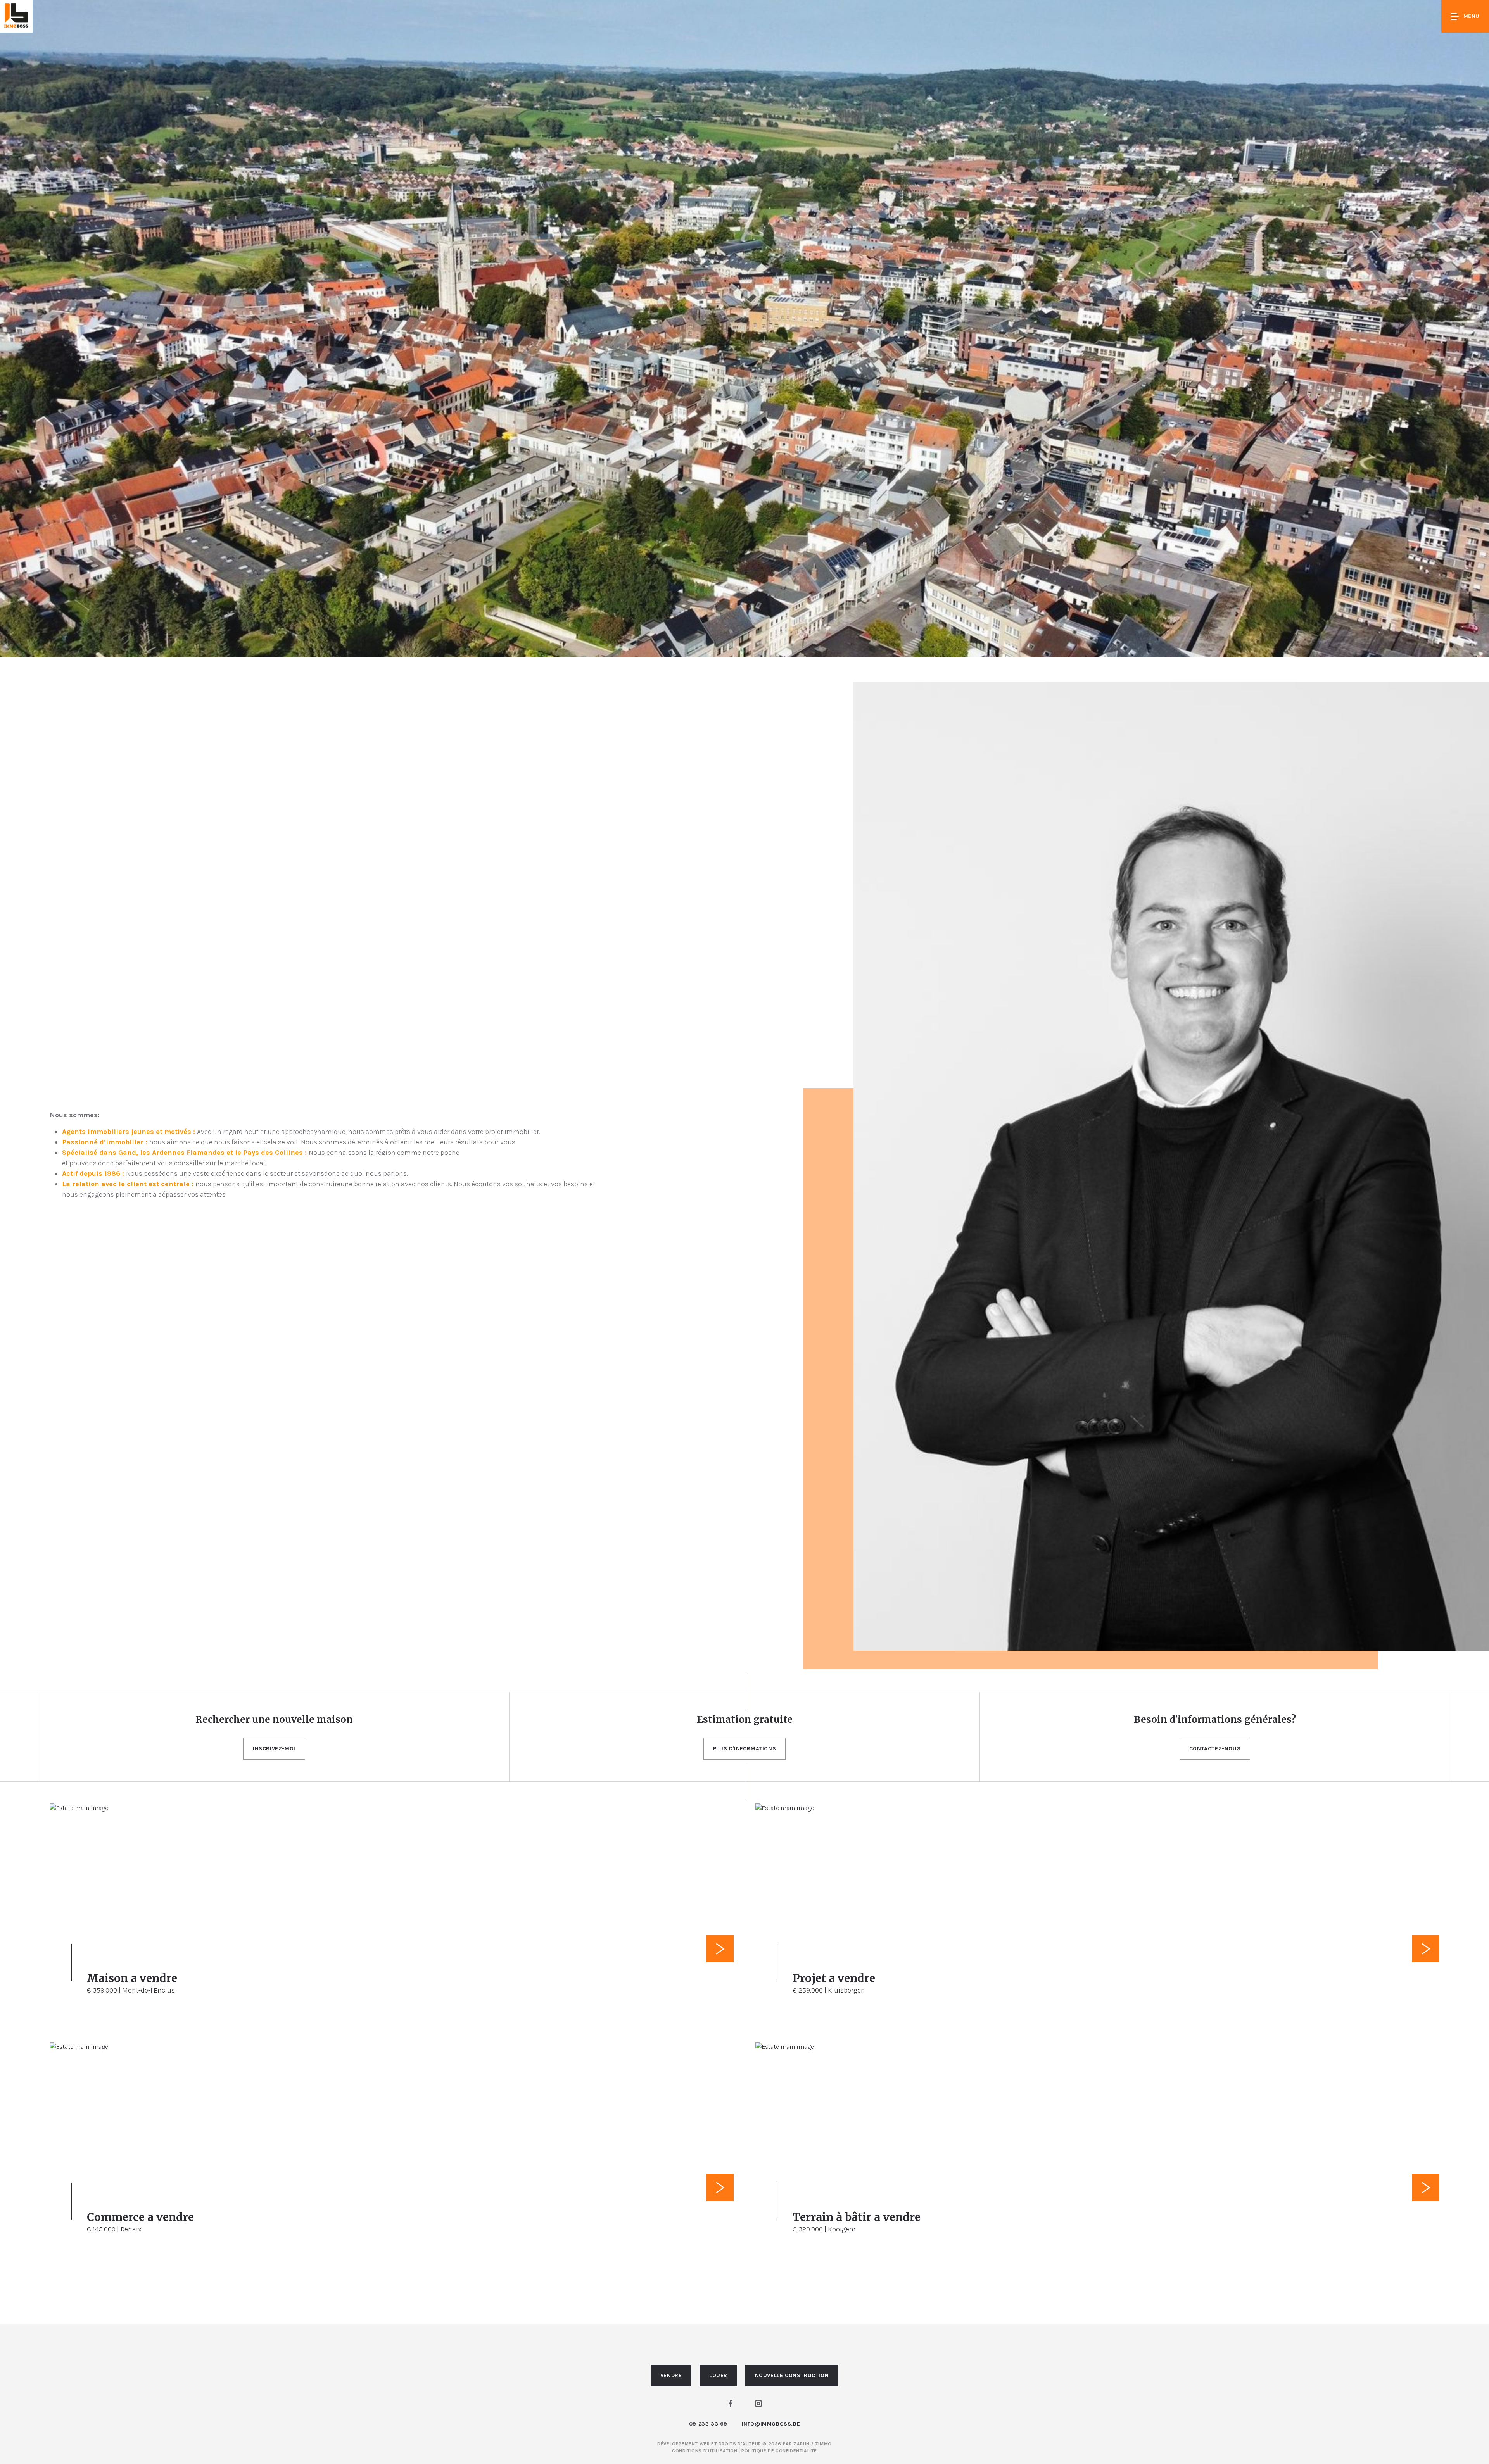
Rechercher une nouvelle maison (274, 1719)
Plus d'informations (744, 1749)
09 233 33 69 (708, 2424)
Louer (718, 2375)
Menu (1472, 16)
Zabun (802, 2444)
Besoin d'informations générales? (1215, 1719)
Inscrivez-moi (274, 1749)
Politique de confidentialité (779, 2451)
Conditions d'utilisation (705, 2451)
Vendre (671, 2375)
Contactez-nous (1215, 1749)
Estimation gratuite (745, 1719)
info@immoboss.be (771, 2424)
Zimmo (823, 2444)
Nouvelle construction (792, 2375)
